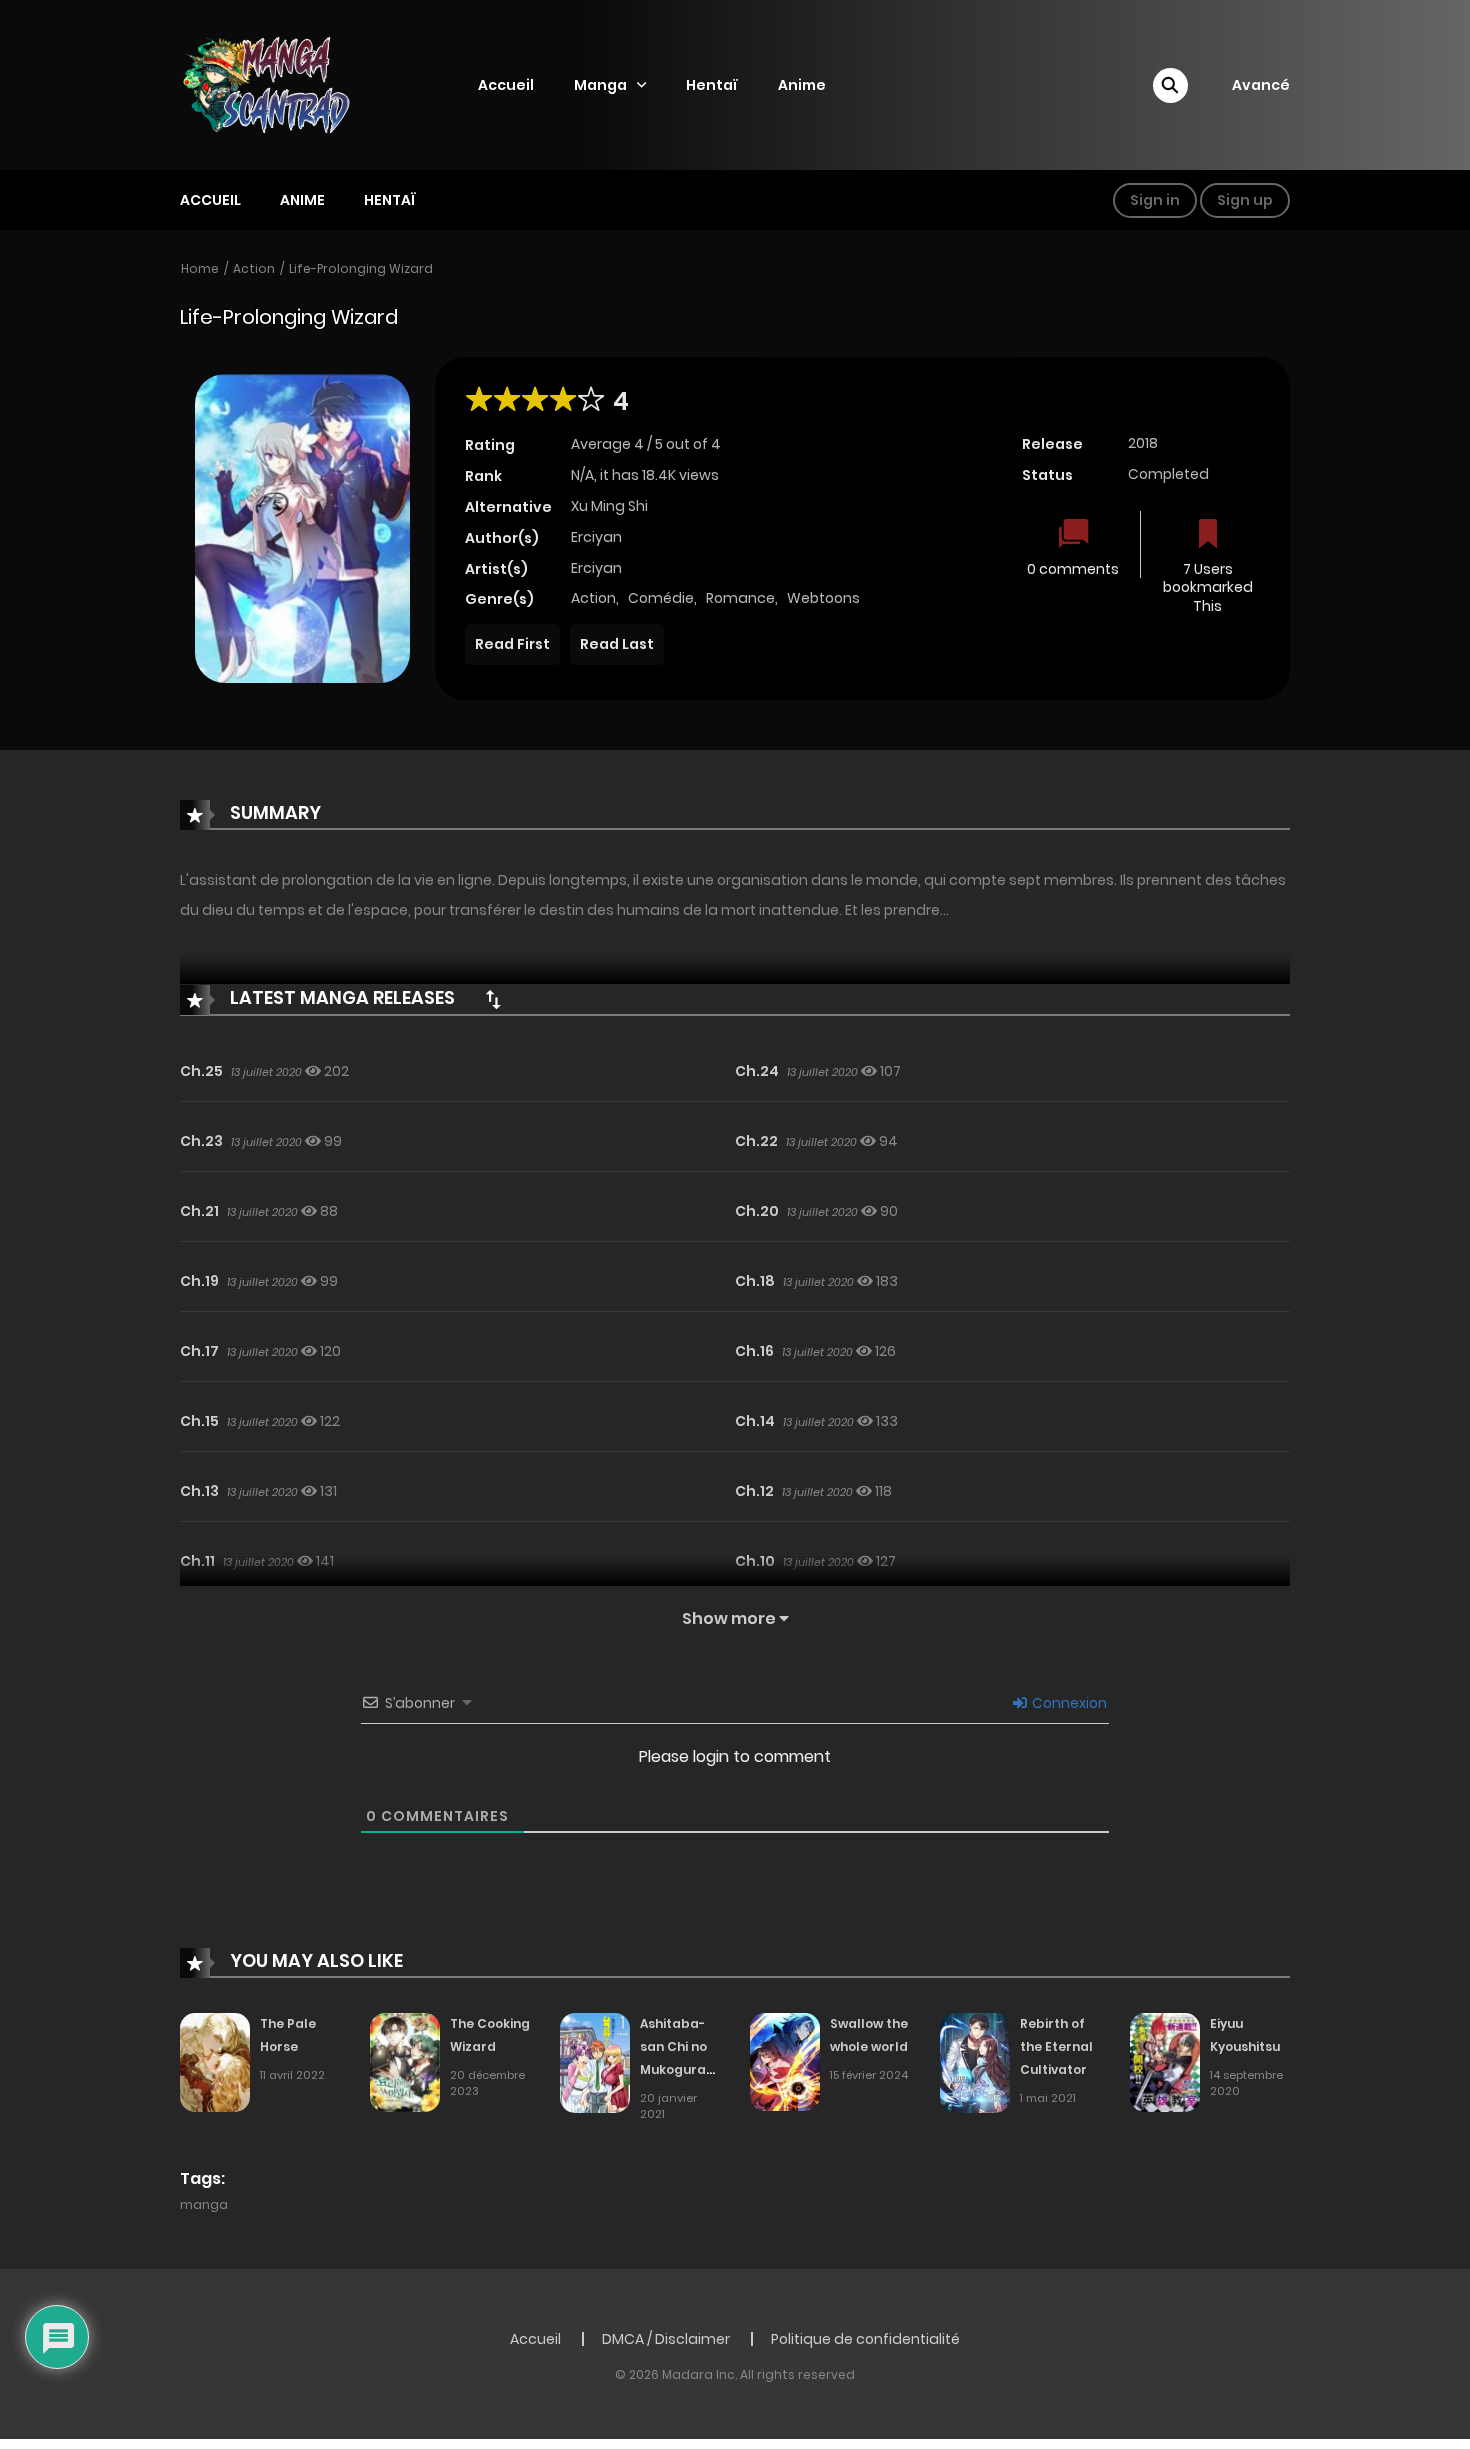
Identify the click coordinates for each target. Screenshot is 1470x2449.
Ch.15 (199, 1421)
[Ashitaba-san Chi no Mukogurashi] (595, 2062)
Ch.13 (199, 1491)
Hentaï (712, 85)
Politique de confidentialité (865, 2339)
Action (254, 268)
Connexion (1068, 1703)
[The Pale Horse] (215, 2061)
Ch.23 (201, 1141)
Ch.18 (755, 1281)
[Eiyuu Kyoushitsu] (1165, 2061)
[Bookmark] (1208, 535)
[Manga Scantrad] (284, 84)
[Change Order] (493, 999)
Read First (512, 644)
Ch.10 (755, 1561)
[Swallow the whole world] (785, 2061)
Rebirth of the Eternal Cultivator (1056, 2046)
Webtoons (823, 598)
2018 (1143, 443)
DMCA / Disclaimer (666, 2339)
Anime (802, 85)
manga (204, 2204)
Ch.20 (757, 1211)
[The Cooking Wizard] (405, 2061)
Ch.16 (754, 1351)
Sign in (1155, 200)
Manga (600, 85)
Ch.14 (755, 1421)
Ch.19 (199, 1281)
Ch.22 (756, 1141)
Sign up (1245, 200)
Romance (740, 598)
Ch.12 (754, 1491)
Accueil (506, 85)
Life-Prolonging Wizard (361, 268)
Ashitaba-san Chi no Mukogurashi (682, 2046)
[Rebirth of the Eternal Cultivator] (975, 2062)
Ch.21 (199, 1211)
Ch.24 (757, 1071)
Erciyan (596, 537)
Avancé (1261, 85)
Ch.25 (201, 1071)
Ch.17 (199, 1351)
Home (200, 268)
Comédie (661, 598)
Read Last (617, 644)
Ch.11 (197, 1561)
